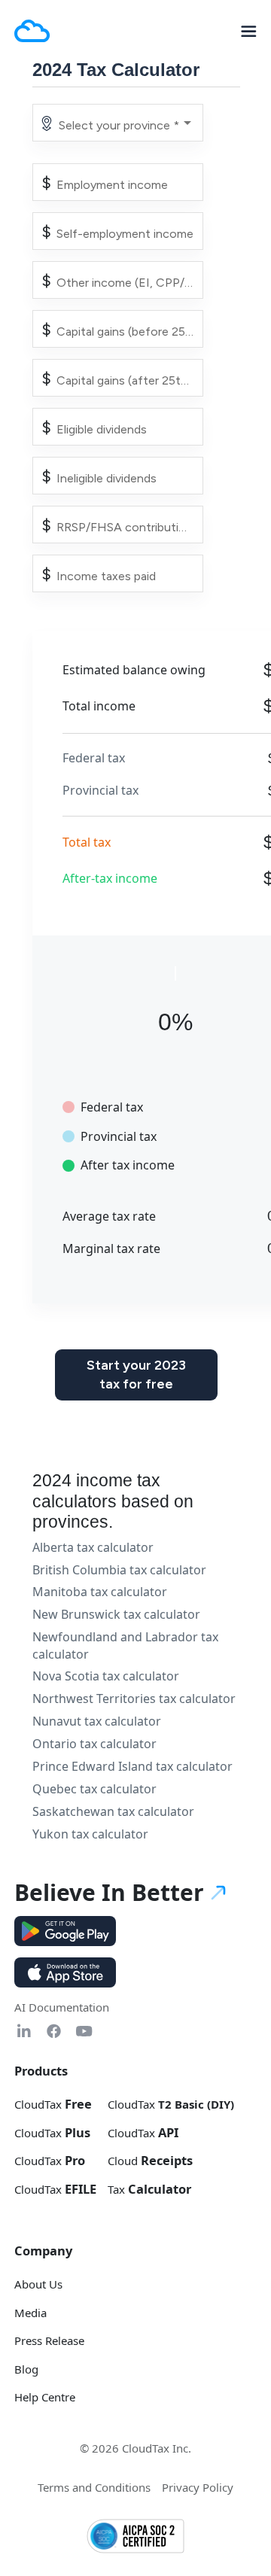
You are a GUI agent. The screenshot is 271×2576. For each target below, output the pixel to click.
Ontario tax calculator (94, 1744)
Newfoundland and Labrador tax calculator (125, 1645)
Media (30, 2313)
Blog (26, 2369)
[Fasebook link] (54, 2031)
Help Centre (45, 2397)
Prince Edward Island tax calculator (132, 1766)
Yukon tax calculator (90, 1834)
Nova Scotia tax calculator (106, 1676)
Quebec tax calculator (94, 1789)
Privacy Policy (198, 2487)
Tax (149, 2189)
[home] (32, 31)
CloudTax (53, 2104)
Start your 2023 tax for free (136, 1375)
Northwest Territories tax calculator (134, 1699)
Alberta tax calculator (93, 1547)
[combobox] (126, 126)
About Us (38, 2284)
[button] (243, 31)
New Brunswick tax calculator (116, 1614)
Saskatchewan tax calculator (113, 1811)
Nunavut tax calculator (97, 1721)
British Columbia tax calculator (119, 1570)
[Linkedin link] (24, 2031)
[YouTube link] (84, 2031)
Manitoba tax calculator (100, 1592)
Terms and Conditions (94, 2487)
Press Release (49, 2340)
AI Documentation (62, 2007)
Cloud (150, 2161)
